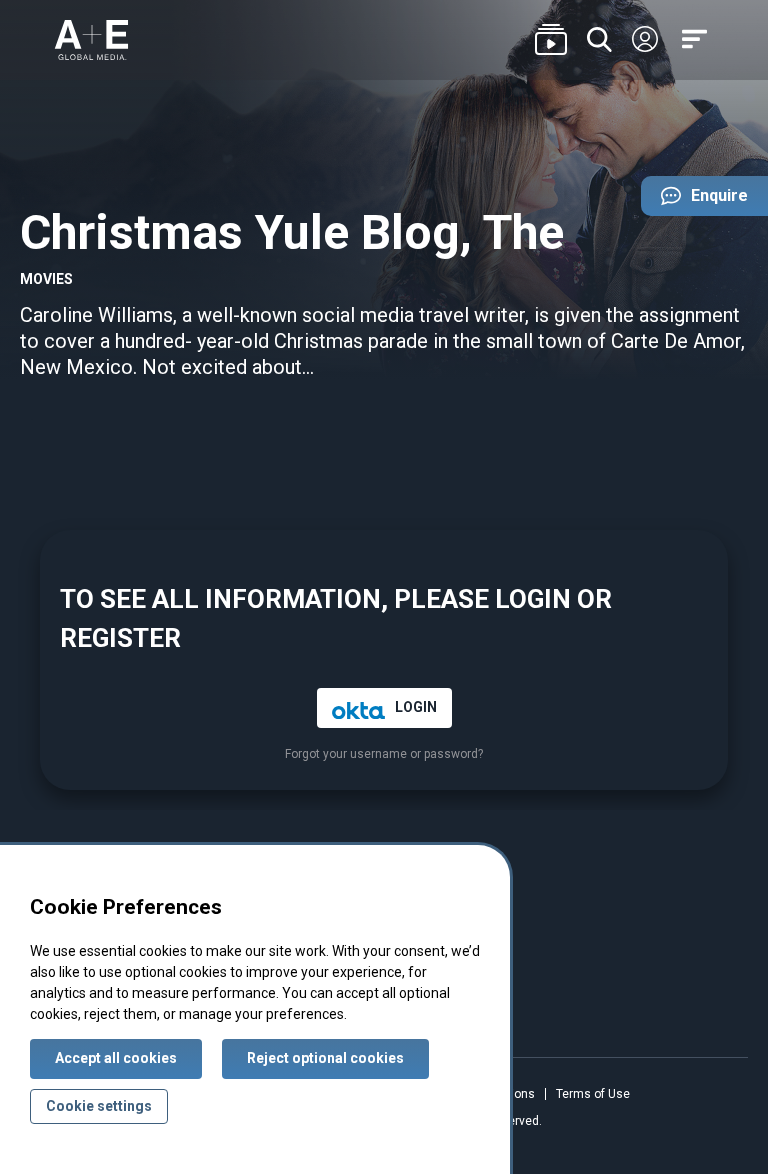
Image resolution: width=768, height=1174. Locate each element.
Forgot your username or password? (384, 754)
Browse (551, 40)
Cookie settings (99, 1106)
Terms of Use (593, 1094)
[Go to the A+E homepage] (91, 40)
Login (645, 40)
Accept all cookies (116, 1058)
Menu (698, 40)
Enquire (694, 201)
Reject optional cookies (325, 1058)
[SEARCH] (599, 40)
